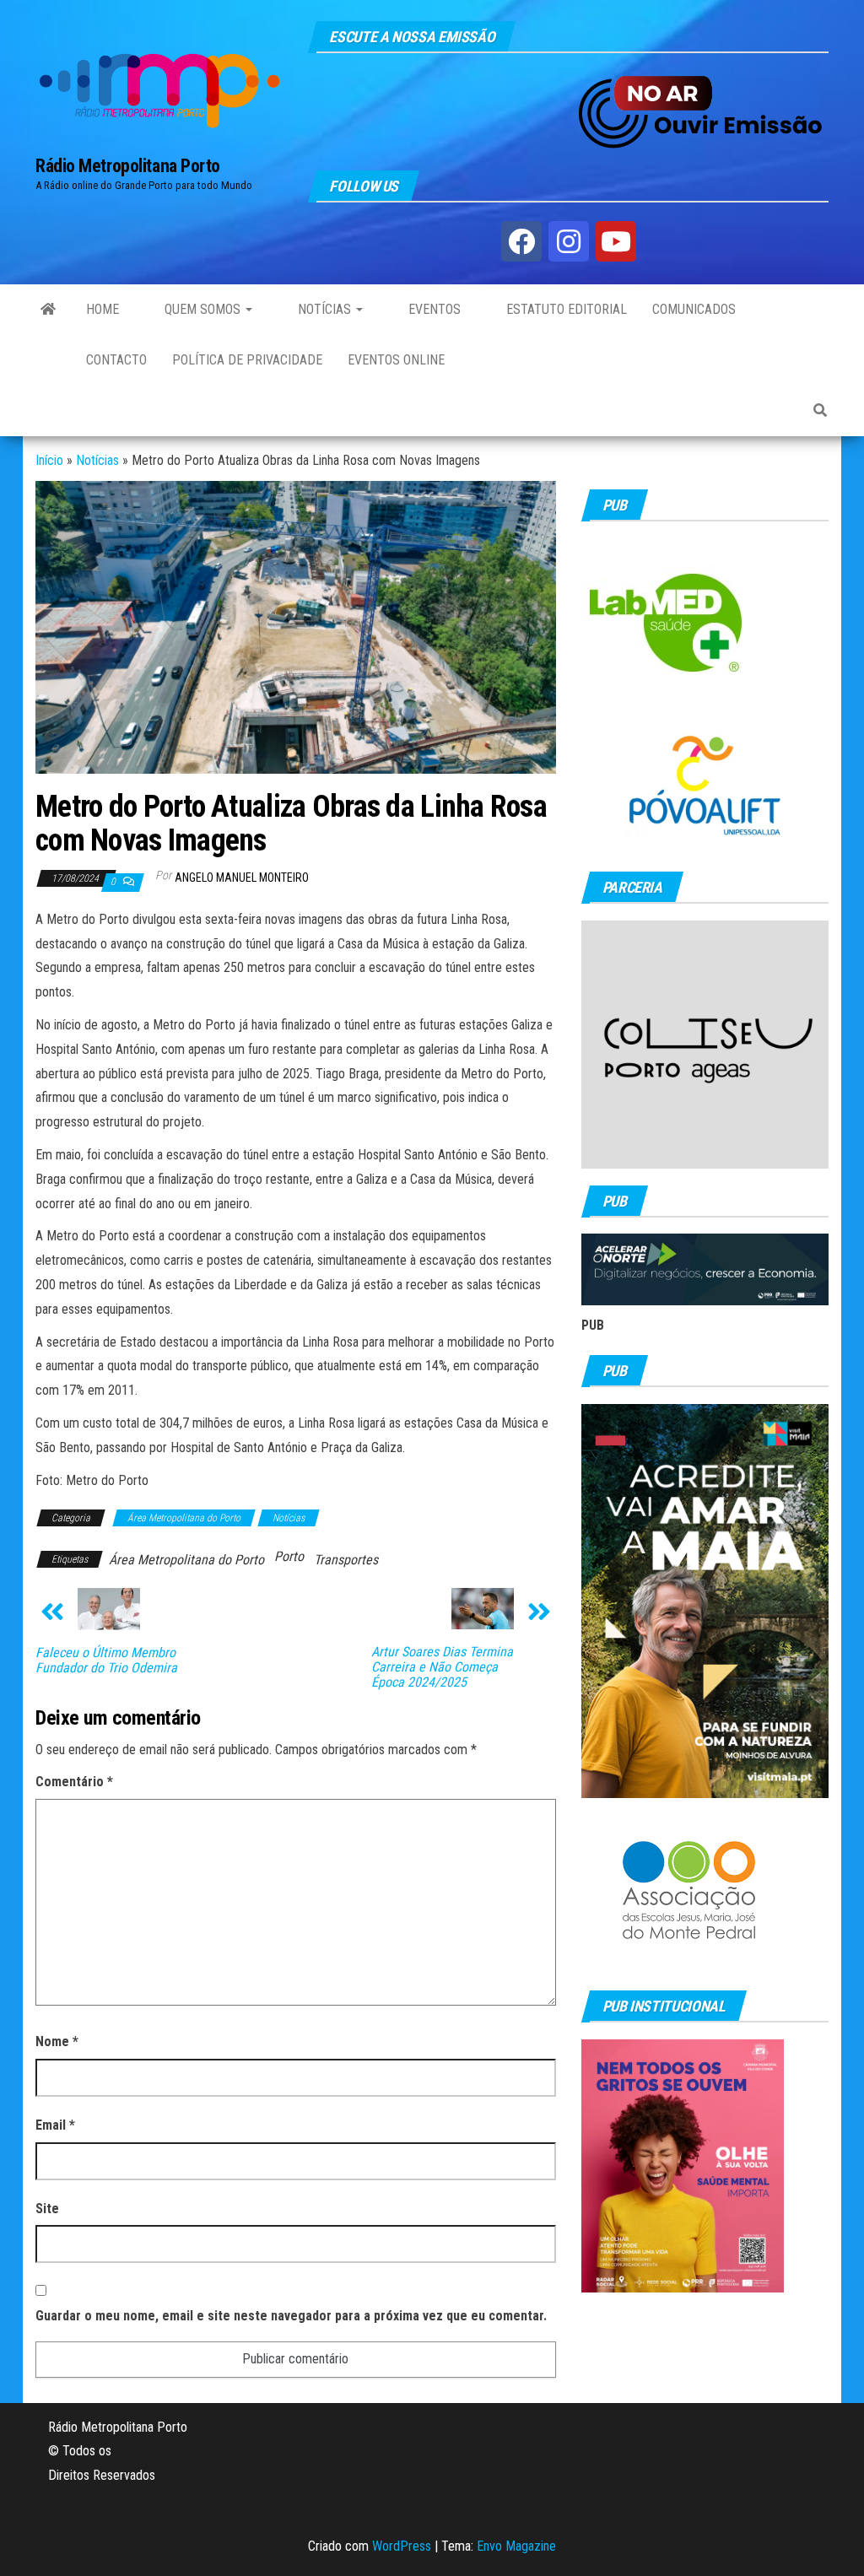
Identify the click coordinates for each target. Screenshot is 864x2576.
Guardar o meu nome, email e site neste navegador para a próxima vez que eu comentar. (291, 2316)
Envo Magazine (516, 2546)
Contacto (116, 360)
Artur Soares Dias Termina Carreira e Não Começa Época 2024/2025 (442, 1667)
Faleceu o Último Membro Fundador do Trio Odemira (106, 1661)
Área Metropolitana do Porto (184, 1518)
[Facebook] (521, 241)
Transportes (346, 1560)
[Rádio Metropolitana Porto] (48, 310)
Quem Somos (202, 309)
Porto (289, 1556)
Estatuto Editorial (565, 309)
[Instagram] (569, 241)
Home (103, 309)
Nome (57, 2041)
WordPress (402, 2546)
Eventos (433, 309)
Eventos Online (396, 360)
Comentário (74, 1782)
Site (47, 2209)
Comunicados (694, 309)
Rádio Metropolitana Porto (128, 166)
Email (55, 2125)
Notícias (324, 309)
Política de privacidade (247, 360)
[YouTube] (616, 241)
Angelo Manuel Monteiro (242, 878)
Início (49, 460)
